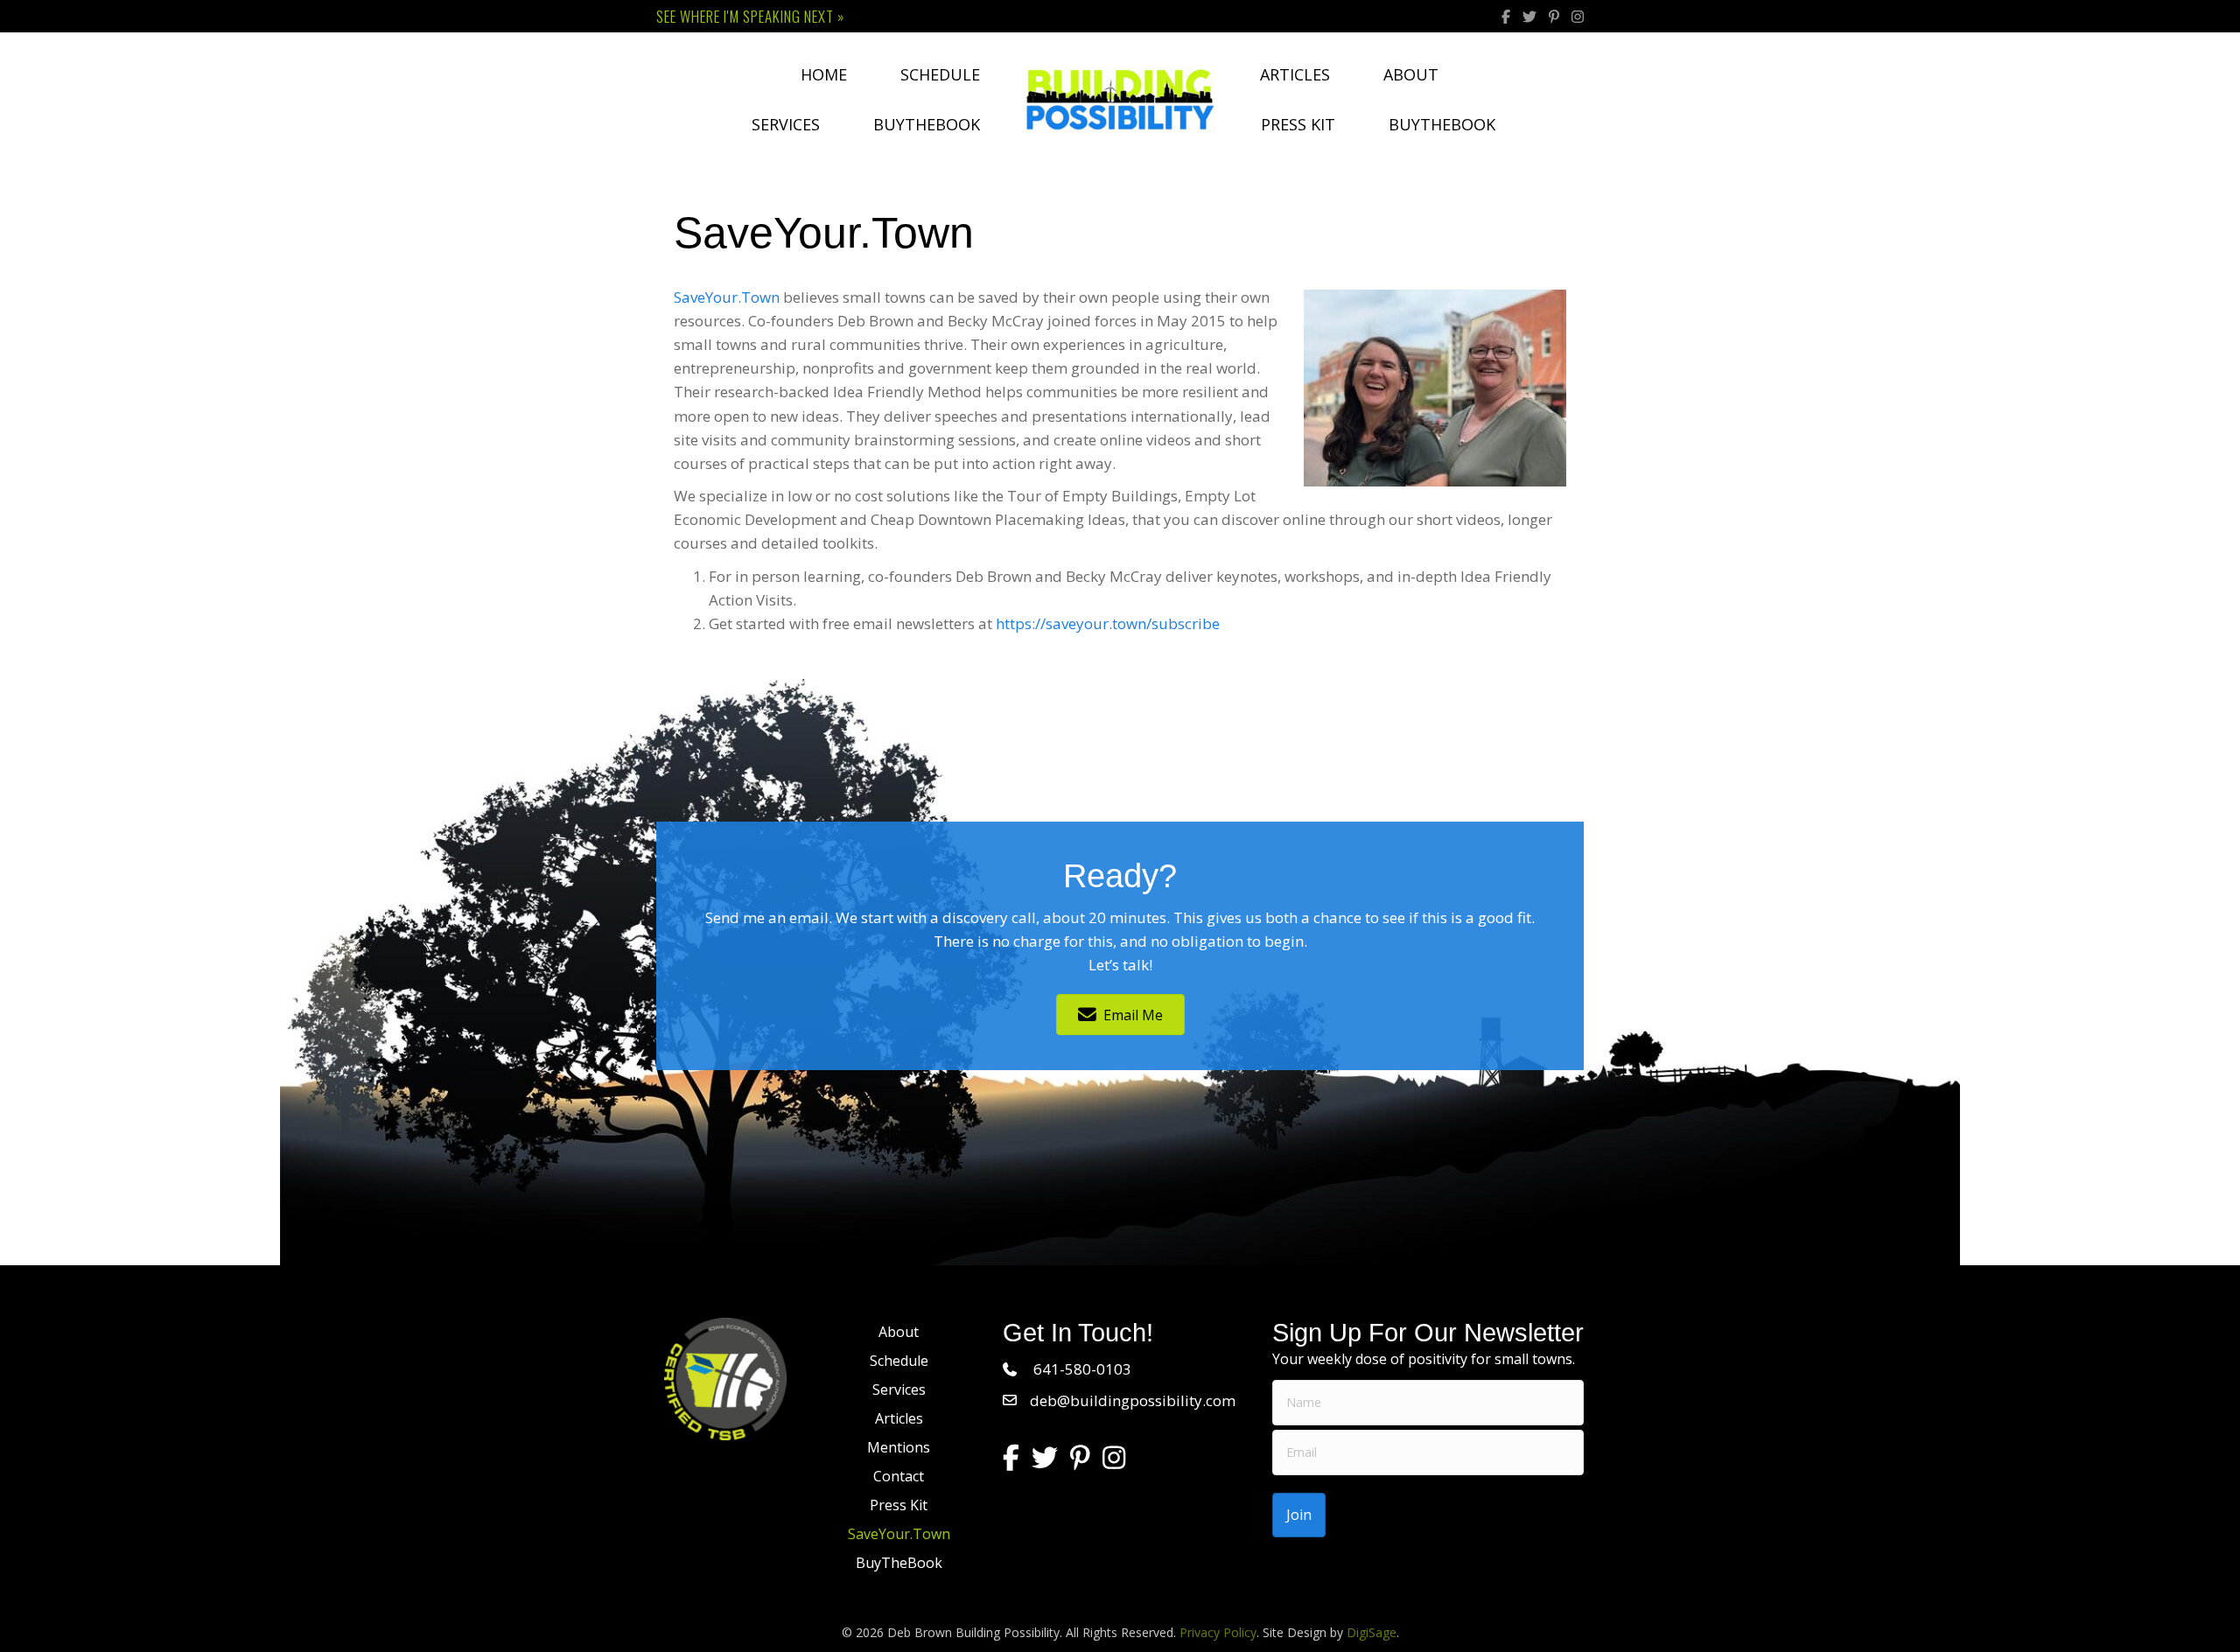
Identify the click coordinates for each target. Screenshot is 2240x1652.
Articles (1295, 74)
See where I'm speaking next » (750, 16)
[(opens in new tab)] (725, 1378)
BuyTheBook (927, 124)
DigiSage (1372, 1632)
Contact (899, 1476)
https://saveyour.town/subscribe (1108, 623)
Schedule (940, 74)
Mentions (899, 1447)
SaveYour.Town (899, 1534)
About (1411, 74)
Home (824, 74)
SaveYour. (727, 297)
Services (786, 124)
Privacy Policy (1218, 1632)
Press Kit (1298, 124)
